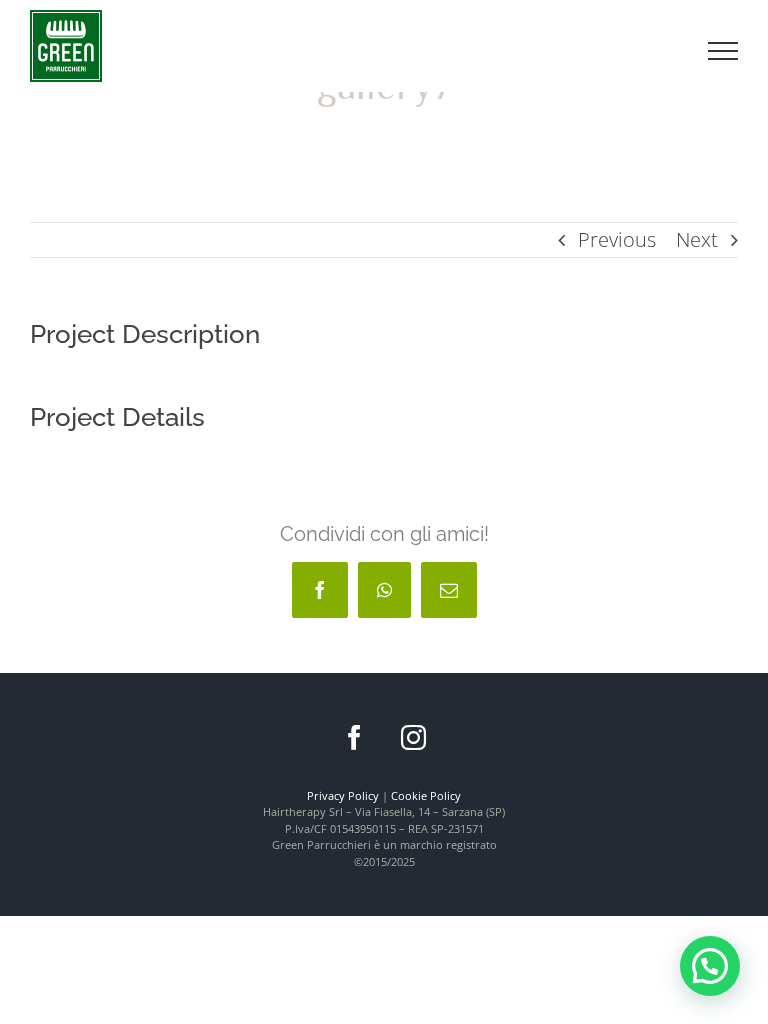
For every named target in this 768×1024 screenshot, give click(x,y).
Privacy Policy (343, 795)
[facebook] (354, 737)
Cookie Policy (426, 795)
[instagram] (413, 737)
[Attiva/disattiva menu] (723, 51)
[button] (710, 966)
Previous (617, 239)
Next (697, 239)
